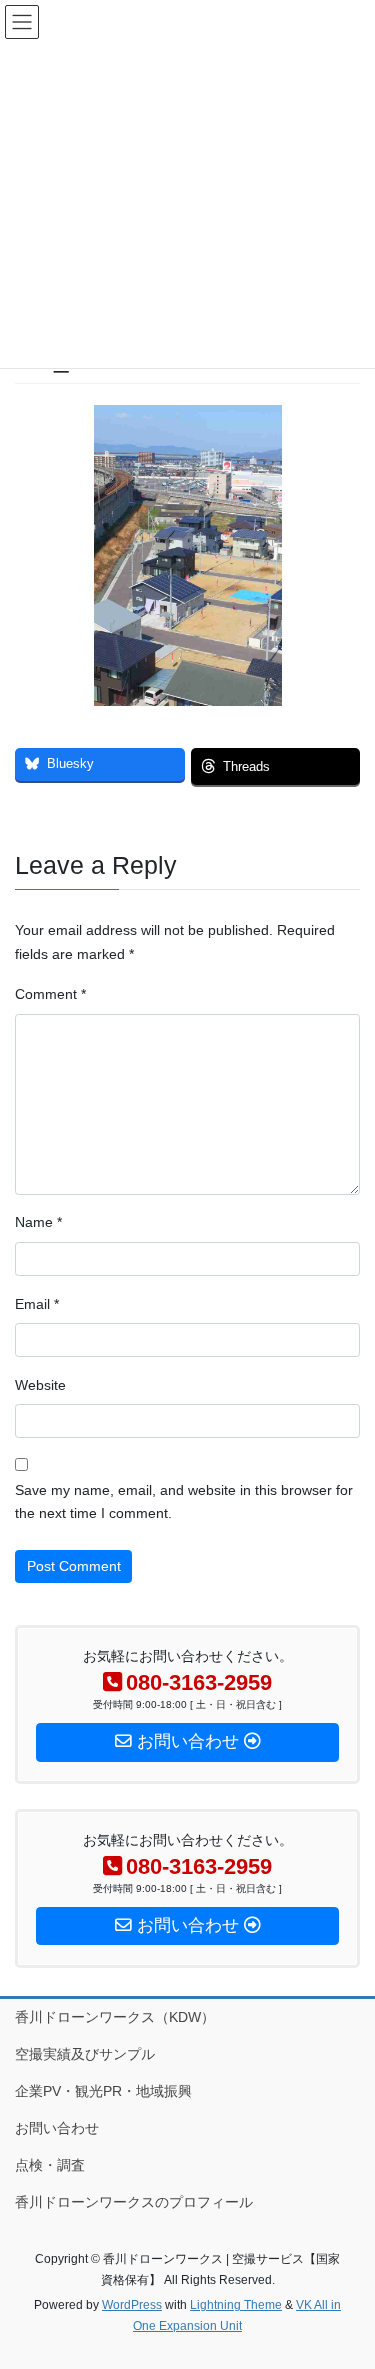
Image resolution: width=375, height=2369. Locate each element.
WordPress (132, 2305)
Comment (50, 994)
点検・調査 (50, 2165)
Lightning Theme (236, 2305)
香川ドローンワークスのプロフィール (134, 2202)
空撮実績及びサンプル (85, 2054)
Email (37, 1304)
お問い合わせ (57, 2128)
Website (40, 1385)
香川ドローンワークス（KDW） (115, 2017)
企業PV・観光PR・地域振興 (103, 2091)
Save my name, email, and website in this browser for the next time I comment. (184, 1502)
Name (38, 1222)
